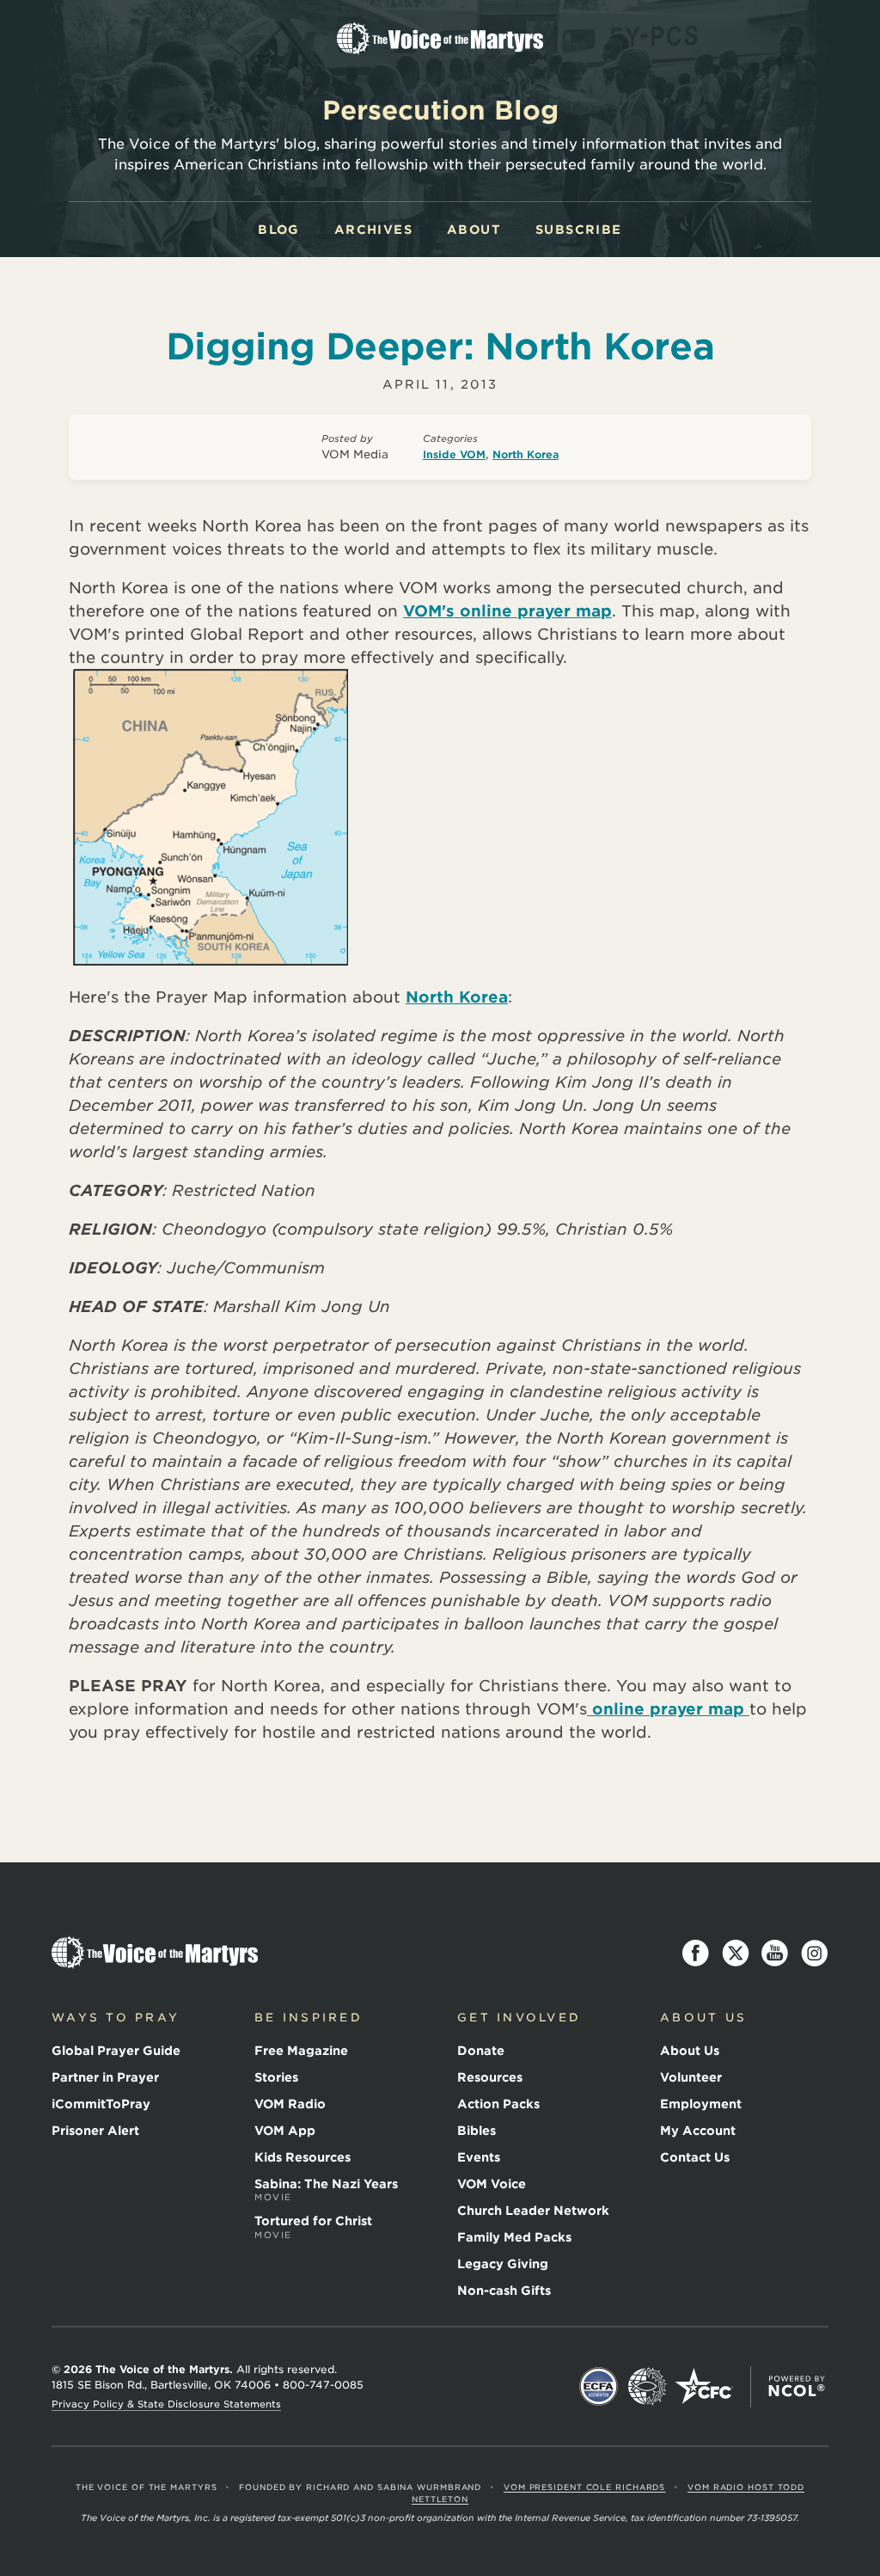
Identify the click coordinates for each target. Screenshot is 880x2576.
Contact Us (695, 2157)
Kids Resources (302, 2157)
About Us (690, 2051)
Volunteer (691, 2077)
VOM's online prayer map (507, 611)
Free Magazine (301, 2051)
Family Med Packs (514, 2237)
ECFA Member (599, 2387)
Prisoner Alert (95, 2131)
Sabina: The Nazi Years (326, 2190)
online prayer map (668, 1709)
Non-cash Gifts (504, 2291)
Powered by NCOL (797, 2387)
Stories (276, 2077)
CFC (704, 2387)
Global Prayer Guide (116, 2051)
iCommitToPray (101, 2104)
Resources (490, 2077)
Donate (481, 2051)
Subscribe (579, 230)
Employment (701, 2104)
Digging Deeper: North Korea (440, 347)
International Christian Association (647, 2387)
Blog (279, 230)
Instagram (815, 1953)
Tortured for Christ (313, 2227)
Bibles (477, 2131)
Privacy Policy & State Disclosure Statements (166, 2404)
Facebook (696, 1953)
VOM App (285, 2131)
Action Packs (498, 2104)
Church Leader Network (533, 2211)
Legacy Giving (503, 2264)
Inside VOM (454, 454)
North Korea (526, 454)
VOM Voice (492, 2184)
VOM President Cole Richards (584, 2487)
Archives (373, 230)
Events (479, 2157)
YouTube (775, 1953)
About (474, 230)
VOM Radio (290, 2104)
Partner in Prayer (105, 2077)
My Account (698, 2131)
